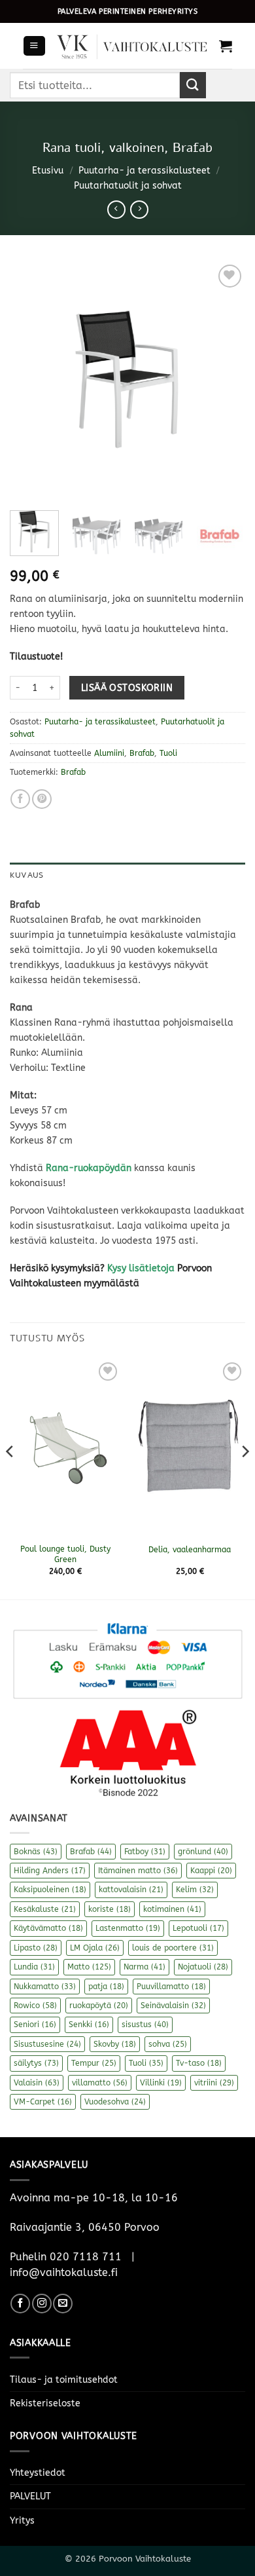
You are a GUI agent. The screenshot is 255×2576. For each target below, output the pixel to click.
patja (106, 1987)
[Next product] (116, 210)
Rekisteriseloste (45, 2403)
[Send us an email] (63, 2304)
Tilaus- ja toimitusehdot (64, 2380)
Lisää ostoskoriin (127, 688)
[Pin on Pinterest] (42, 799)
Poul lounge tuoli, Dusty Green (65, 1554)
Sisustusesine (47, 2044)
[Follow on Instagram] (42, 2304)
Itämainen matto (138, 1871)
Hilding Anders (50, 1871)
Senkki (89, 2025)
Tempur (94, 2063)
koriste (110, 1909)
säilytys (36, 2063)
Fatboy (145, 1852)
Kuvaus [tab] (26, 875)
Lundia (34, 1967)
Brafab (142, 753)
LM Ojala (95, 1948)
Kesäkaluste (45, 1909)
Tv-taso (199, 2063)
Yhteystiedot (38, 2473)
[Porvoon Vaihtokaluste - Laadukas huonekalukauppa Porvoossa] (132, 46)
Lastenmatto (128, 1928)
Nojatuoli (203, 1967)
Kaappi (211, 1871)
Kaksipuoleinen (50, 1890)
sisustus (145, 2025)
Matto (89, 1967)
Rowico (35, 2006)
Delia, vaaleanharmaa (190, 1550)
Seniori (35, 2025)
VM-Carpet (43, 2102)
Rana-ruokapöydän (89, 1168)
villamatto (100, 2083)
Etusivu (48, 171)
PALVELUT (30, 2496)
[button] (34, 46)
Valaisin (37, 2083)
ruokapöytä (99, 2006)
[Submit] (193, 85)
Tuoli (168, 753)
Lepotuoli (198, 1928)
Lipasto (36, 1948)
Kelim (195, 1890)
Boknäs (36, 1852)
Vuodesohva (115, 2102)
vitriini (214, 2083)
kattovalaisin (131, 1890)
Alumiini (109, 753)
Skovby (115, 2044)
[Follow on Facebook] (20, 2304)
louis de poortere (173, 1948)
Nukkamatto (45, 1987)
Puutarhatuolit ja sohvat (128, 186)
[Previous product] (139, 210)
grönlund (203, 1852)
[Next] (224, 379)
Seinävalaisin (173, 2006)
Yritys (22, 2521)
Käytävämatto (48, 1928)
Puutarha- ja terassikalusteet (144, 171)
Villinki (161, 2083)
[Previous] (31, 379)
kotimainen (172, 1909)
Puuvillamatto (171, 1987)
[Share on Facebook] (20, 799)
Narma (144, 1967)
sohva (168, 2044)
